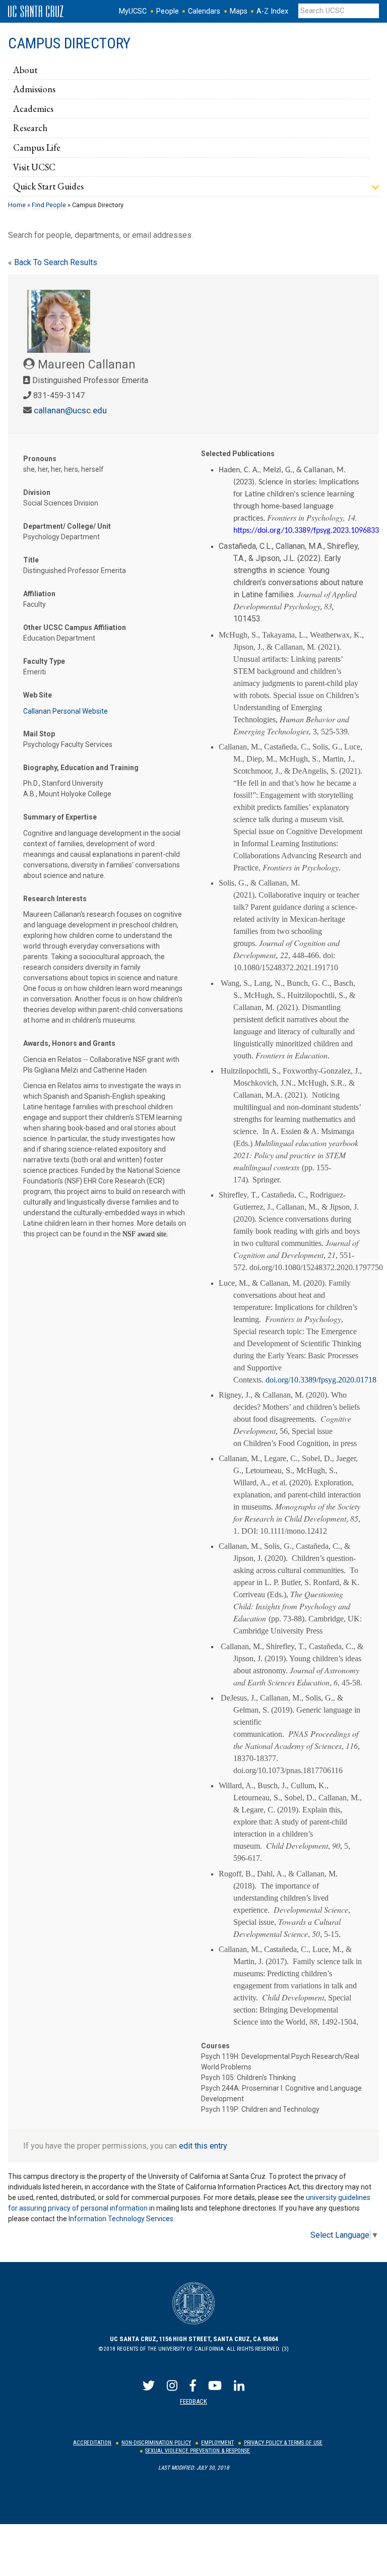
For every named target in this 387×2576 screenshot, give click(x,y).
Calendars (204, 11)
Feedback (193, 2401)
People (168, 11)
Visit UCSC (34, 167)
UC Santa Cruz (36, 12)
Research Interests (55, 899)
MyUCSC (133, 11)
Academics (33, 108)
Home (17, 205)
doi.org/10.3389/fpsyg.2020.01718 (321, 1380)
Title (31, 560)
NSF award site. (145, 1234)
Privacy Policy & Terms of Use (283, 2443)
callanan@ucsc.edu (70, 410)
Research (30, 128)
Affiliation (39, 594)
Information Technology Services (121, 2219)
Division (37, 492)
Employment (217, 2443)
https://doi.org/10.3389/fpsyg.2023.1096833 (306, 531)
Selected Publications (238, 454)
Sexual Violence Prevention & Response (198, 2451)
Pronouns (40, 459)
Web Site (38, 695)
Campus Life (37, 147)
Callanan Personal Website (66, 711)
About (25, 70)
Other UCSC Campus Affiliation (75, 627)
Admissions (34, 89)
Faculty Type (44, 661)
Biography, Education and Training (81, 768)
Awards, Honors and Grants (69, 1043)
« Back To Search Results (53, 262)
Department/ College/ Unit (67, 526)
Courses (215, 2046)
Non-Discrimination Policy (156, 2443)
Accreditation (92, 2443)
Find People (49, 205)
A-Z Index (272, 11)
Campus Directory (69, 43)
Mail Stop (39, 734)
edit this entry (203, 2146)
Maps (239, 11)
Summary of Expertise (60, 817)
